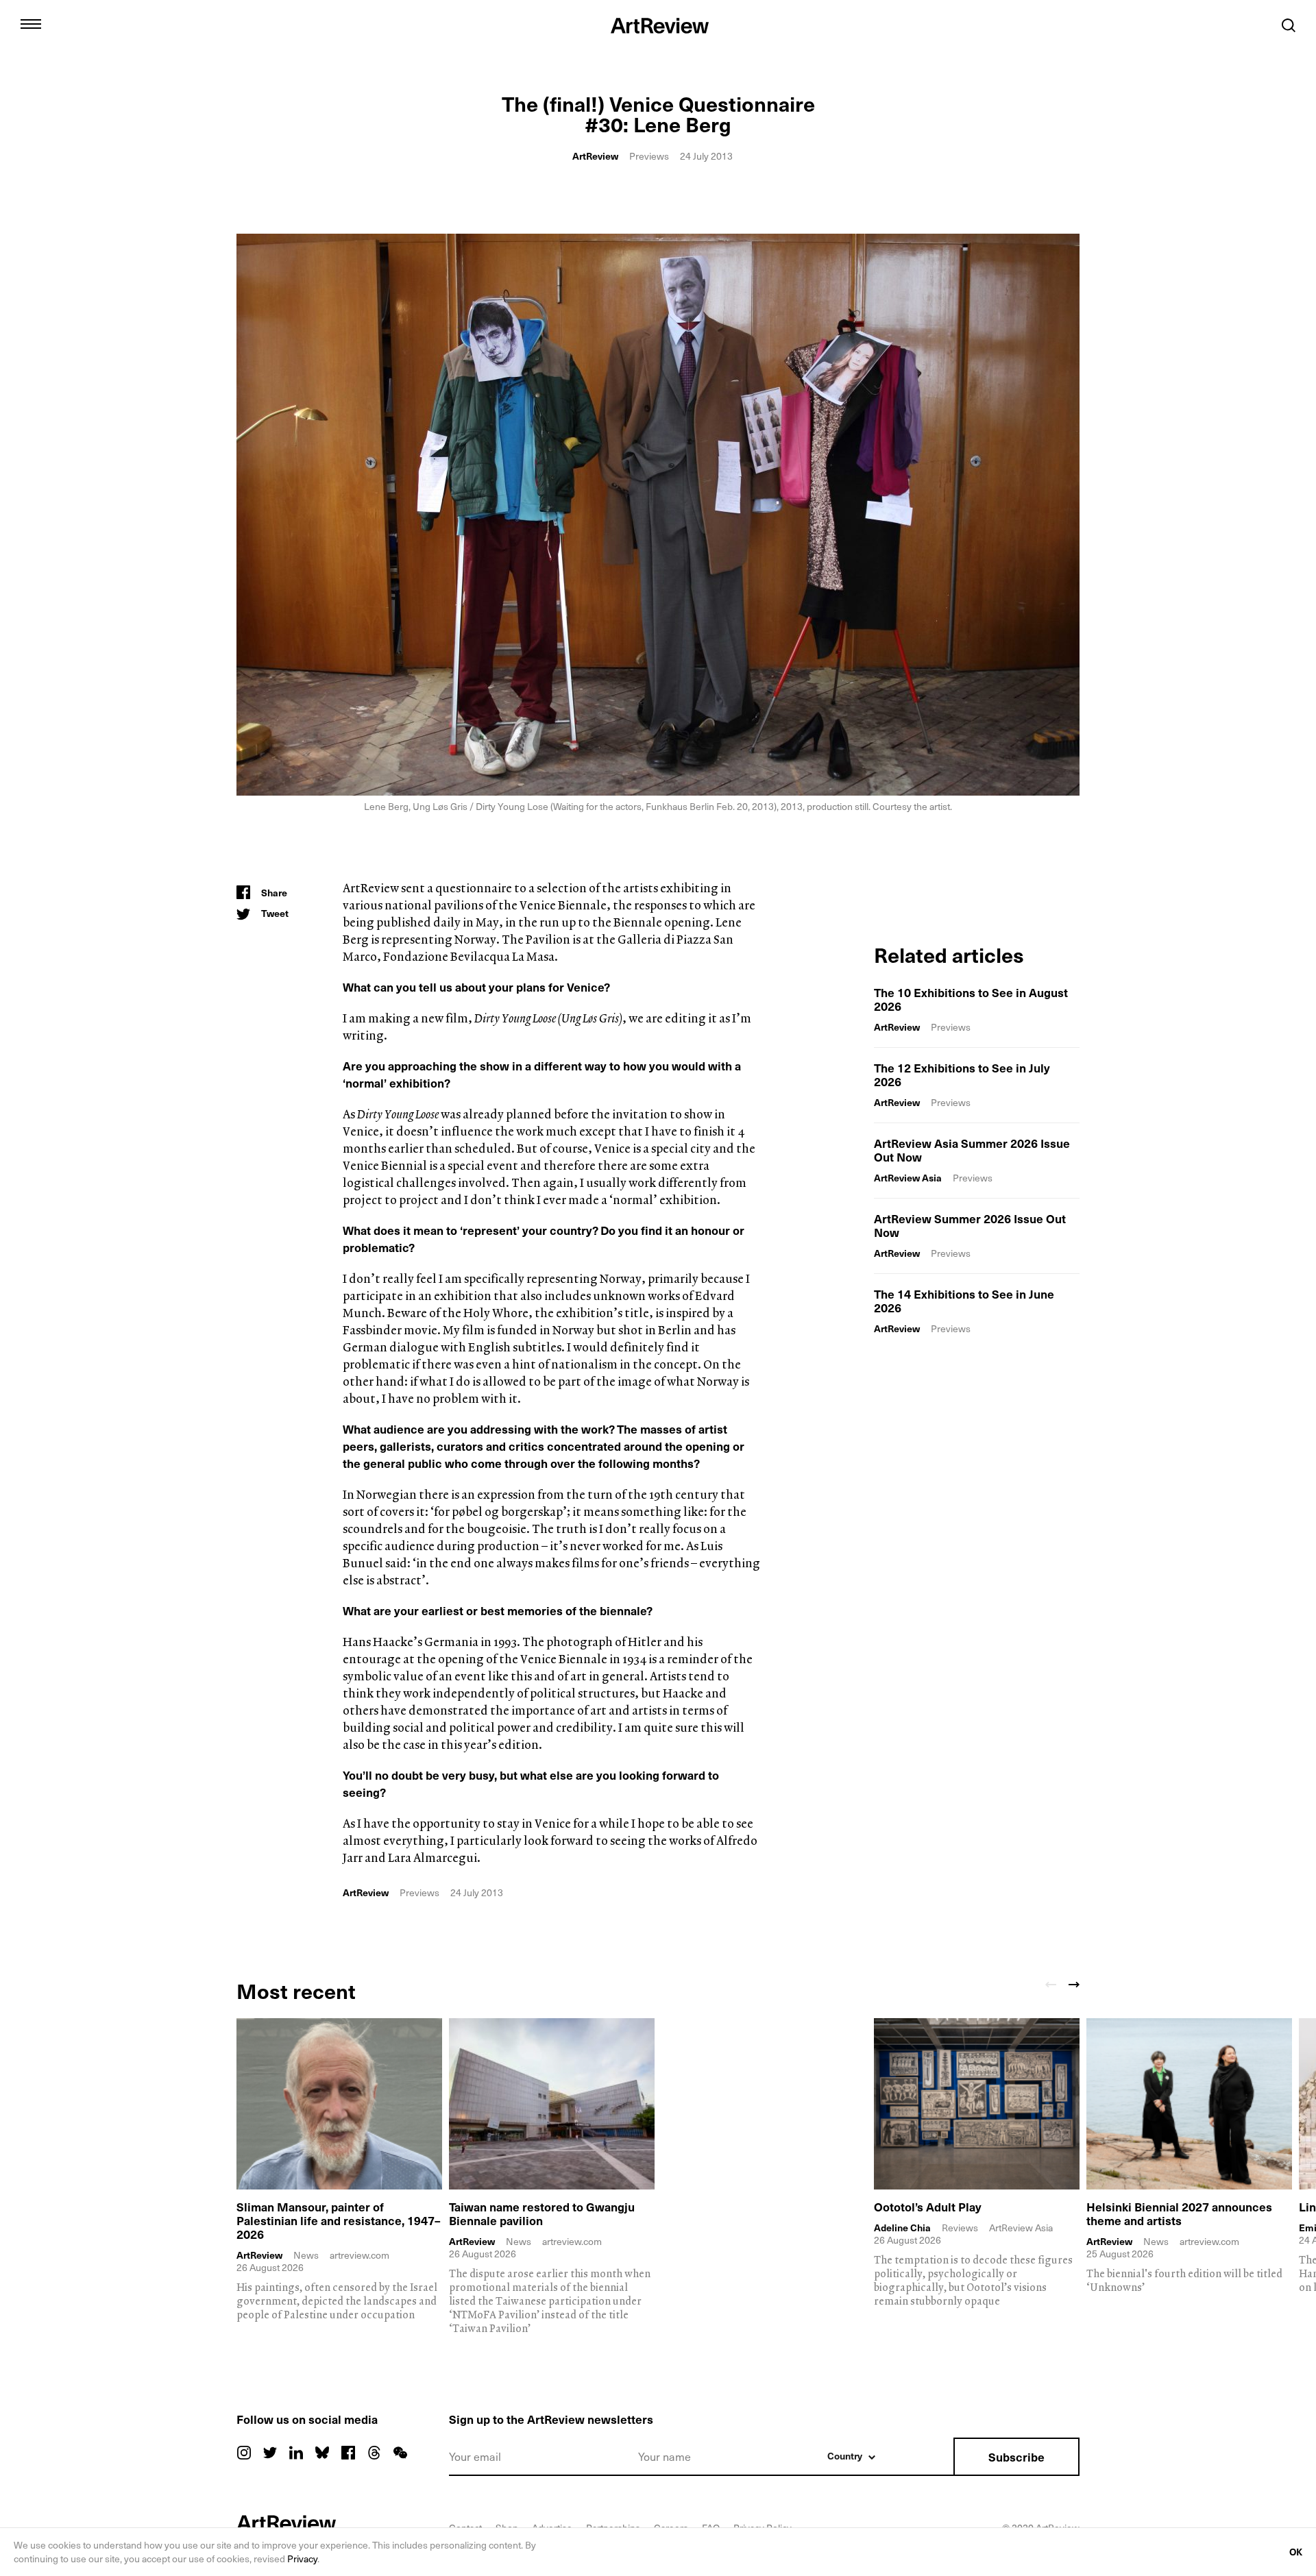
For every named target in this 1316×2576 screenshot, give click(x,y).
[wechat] (400, 2453)
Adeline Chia (902, 2228)
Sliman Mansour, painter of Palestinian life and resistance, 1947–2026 (339, 2220)
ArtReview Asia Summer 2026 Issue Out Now (972, 1150)
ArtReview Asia (908, 1178)
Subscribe (1016, 2457)
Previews (649, 156)
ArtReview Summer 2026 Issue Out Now (970, 1225)
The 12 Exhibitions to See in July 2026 (962, 1075)
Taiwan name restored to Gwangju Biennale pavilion (542, 2213)
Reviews (960, 2228)
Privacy (302, 2559)
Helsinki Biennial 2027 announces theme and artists (1179, 2213)
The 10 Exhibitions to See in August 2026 (971, 999)
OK (1296, 2552)
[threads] (374, 2453)
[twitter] (270, 2453)
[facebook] (348, 2453)
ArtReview (595, 156)
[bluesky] (322, 2453)
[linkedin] (296, 2453)
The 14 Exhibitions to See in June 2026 (964, 1301)
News (306, 2255)
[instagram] (244, 2453)
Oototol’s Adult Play (928, 2207)
